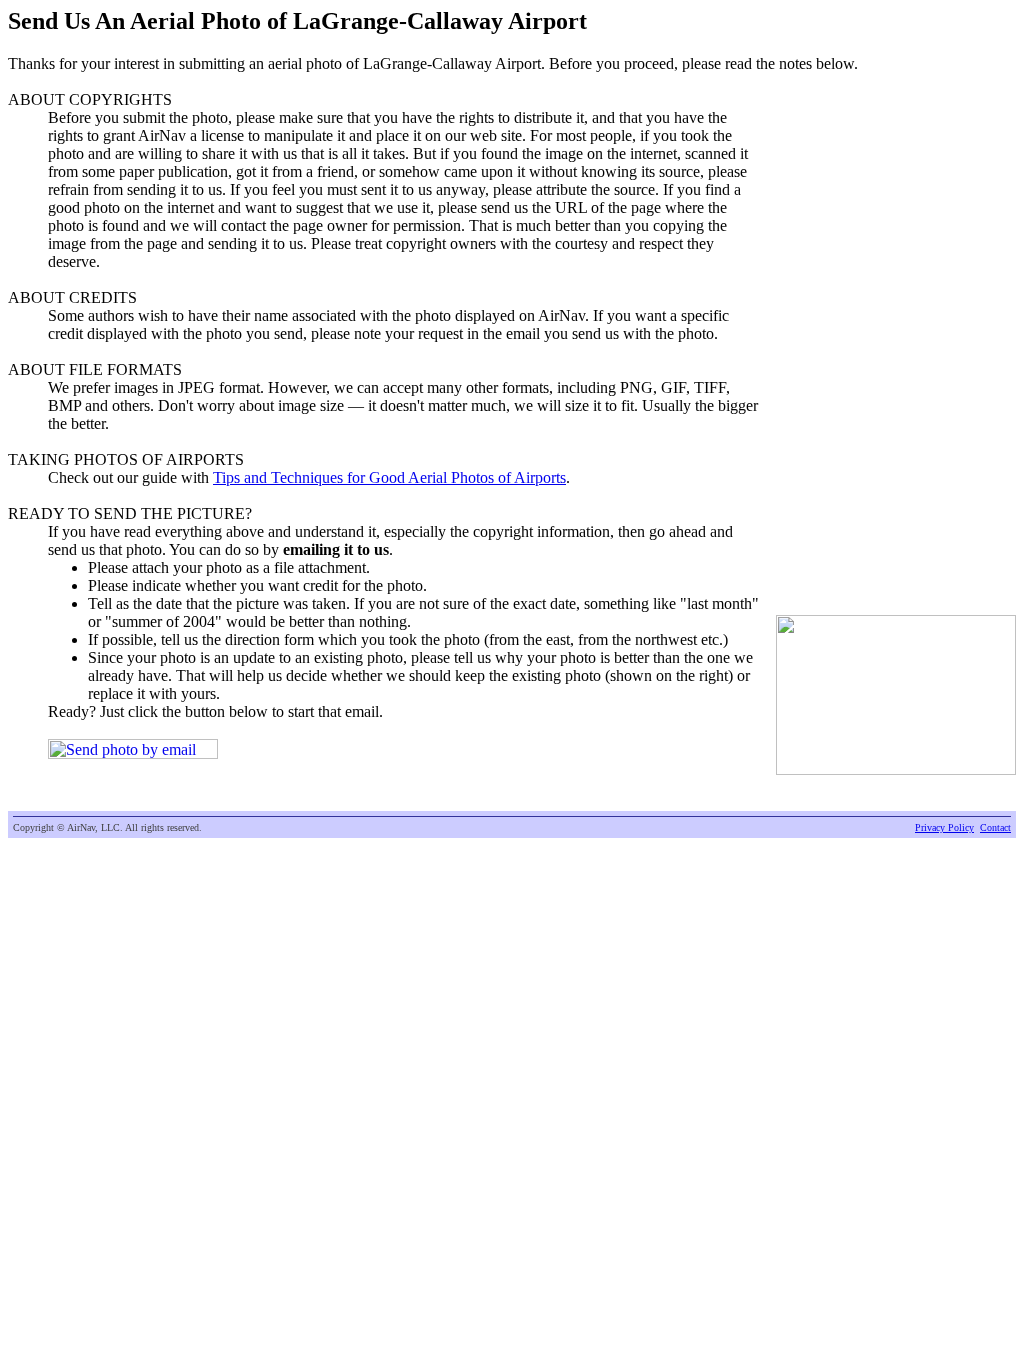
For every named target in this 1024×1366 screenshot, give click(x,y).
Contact (995, 827)
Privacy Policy (944, 827)
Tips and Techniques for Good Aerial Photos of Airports (389, 477)
